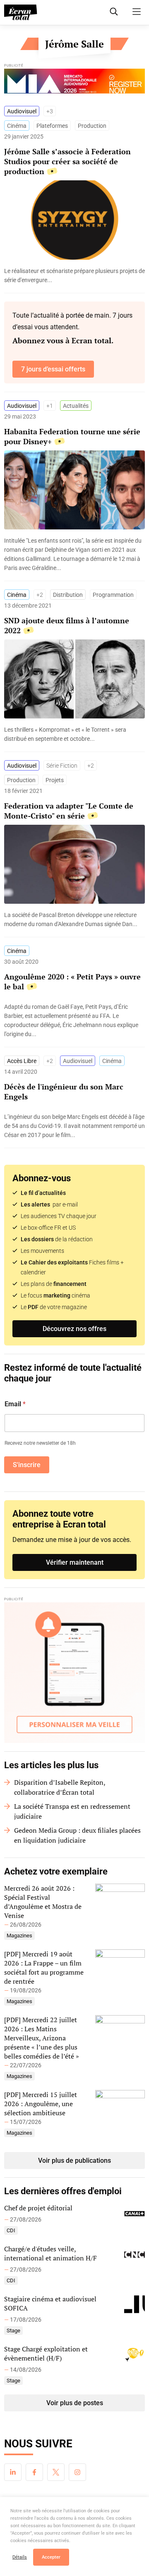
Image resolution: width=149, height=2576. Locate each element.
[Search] (114, 12)
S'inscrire (27, 1465)
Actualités (76, 406)
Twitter (56, 2472)
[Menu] (137, 12)
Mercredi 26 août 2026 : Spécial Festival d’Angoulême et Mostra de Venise (43, 1902)
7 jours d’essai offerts (53, 369)
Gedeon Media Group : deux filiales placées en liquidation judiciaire (77, 1835)
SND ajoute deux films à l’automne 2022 (67, 625)
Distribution (68, 595)
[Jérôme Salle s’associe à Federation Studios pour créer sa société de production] (74, 275)
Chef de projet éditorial (38, 2208)
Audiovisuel (22, 111)
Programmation (113, 595)
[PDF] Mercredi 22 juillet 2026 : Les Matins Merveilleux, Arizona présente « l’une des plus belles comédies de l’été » (42, 2038)
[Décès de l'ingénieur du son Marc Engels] (74, 1126)
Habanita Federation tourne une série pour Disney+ (72, 436)
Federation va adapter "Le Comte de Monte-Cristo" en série (69, 811)
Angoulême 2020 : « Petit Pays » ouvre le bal (72, 982)
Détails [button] (20, 2557)
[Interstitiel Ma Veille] (74, 1673)
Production (92, 126)
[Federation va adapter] (74, 919)
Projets (55, 780)
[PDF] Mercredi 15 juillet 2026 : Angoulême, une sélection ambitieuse (41, 2104)
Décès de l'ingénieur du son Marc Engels (64, 1092)
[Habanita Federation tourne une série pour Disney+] (74, 554)
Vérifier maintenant (75, 1562)
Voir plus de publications (74, 2161)
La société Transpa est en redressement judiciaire (72, 1811)
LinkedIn (13, 2472)
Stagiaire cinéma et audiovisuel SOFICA (50, 2303)
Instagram (77, 2472)
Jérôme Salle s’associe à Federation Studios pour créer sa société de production (67, 161)
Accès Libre (22, 1061)
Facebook (34, 2472)
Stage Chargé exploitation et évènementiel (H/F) (46, 2353)
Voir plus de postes (75, 2403)
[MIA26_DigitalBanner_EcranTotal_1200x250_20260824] (74, 83)
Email (15, 1404)
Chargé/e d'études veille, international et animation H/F (50, 2253)
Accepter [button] (51, 2557)
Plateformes (52, 126)
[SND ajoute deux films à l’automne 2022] (74, 734)
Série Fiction (62, 766)
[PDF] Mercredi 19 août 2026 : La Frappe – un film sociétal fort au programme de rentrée (44, 1968)
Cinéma (17, 126)
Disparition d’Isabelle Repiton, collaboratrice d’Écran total (60, 1787)
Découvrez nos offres (74, 1329)
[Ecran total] (21, 12)
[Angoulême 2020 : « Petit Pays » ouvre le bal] (74, 1020)
